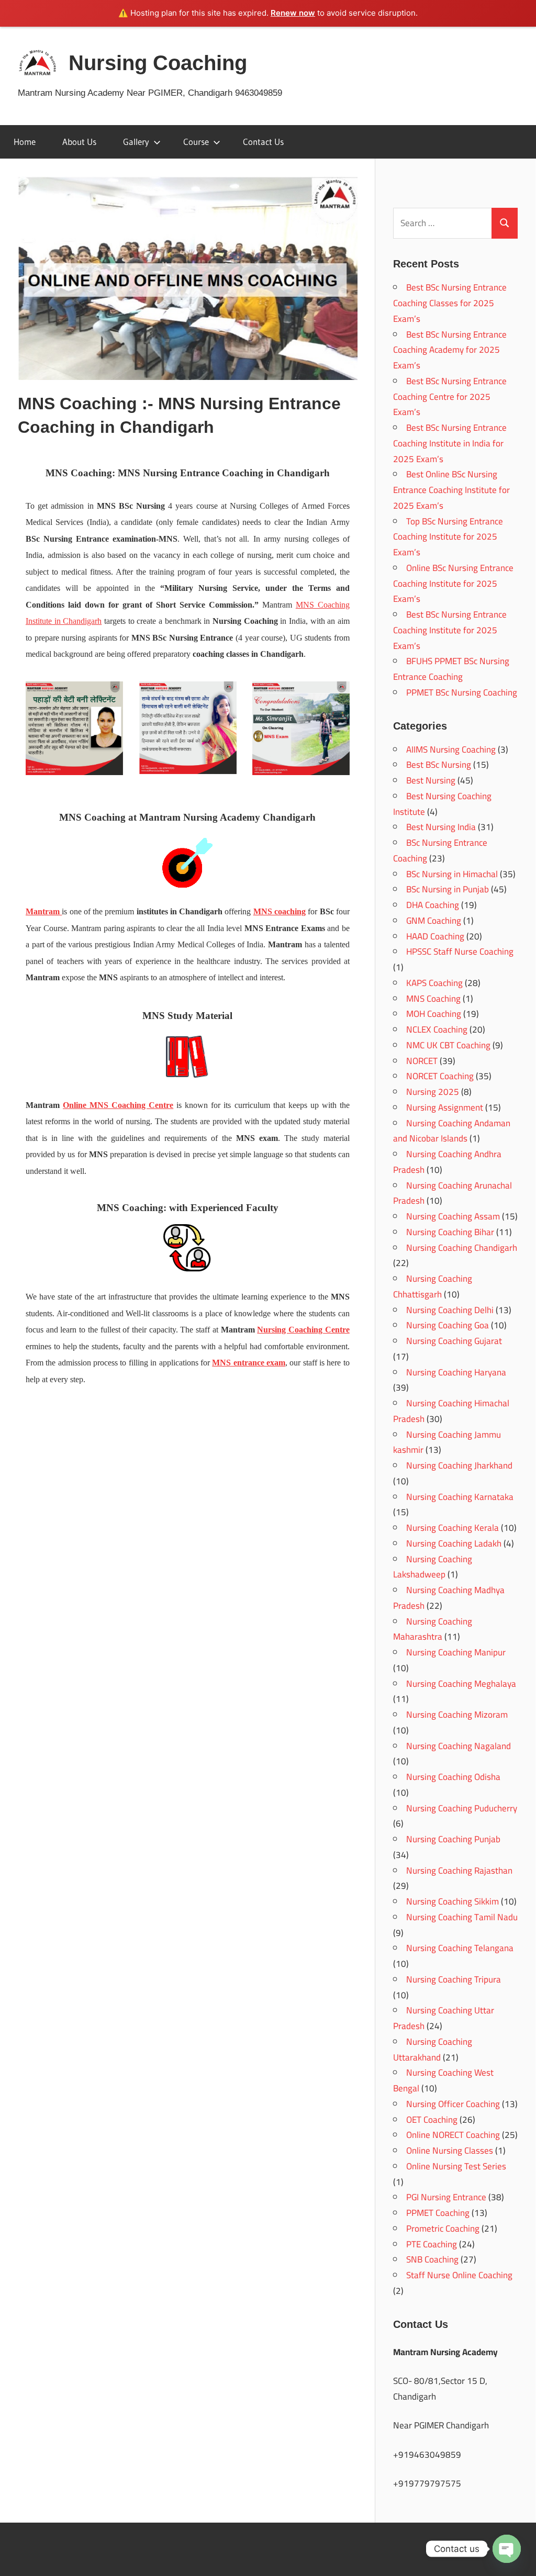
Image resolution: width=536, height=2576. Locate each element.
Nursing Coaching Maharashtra (433, 1629)
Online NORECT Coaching (453, 2135)
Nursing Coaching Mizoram (457, 1715)
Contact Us (263, 142)
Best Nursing (431, 780)
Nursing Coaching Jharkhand (459, 1465)
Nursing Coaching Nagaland (459, 1746)
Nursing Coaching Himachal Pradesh (451, 1411)
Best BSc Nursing (439, 765)
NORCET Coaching (440, 1076)
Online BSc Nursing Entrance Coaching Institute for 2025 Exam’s (453, 584)
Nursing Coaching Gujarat (454, 1341)
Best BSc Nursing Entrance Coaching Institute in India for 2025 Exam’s (450, 443)
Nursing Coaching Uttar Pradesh (444, 2018)
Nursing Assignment (445, 1107)
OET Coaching (432, 2120)
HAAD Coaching (435, 936)
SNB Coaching (432, 2259)
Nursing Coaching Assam (453, 1216)
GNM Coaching (434, 921)
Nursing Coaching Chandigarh (462, 1248)
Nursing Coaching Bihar (450, 1232)
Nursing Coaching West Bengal (443, 2080)
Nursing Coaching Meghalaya (461, 1684)
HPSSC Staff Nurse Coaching (460, 951)
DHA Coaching (433, 905)
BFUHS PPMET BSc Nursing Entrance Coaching (451, 669)
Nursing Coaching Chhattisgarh (433, 1286)
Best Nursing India (441, 827)
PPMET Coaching (438, 2213)
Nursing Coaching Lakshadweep (433, 1567)
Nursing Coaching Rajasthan (459, 1871)
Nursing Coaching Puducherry (462, 1808)
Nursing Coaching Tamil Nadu (462, 1917)
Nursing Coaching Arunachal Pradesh (453, 1193)
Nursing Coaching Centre (303, 1330)
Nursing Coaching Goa (448, 1325)
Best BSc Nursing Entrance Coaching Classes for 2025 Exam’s (450, 303)
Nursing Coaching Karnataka (460, 1497)
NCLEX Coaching (437, 1029)
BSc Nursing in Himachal (452, 874)
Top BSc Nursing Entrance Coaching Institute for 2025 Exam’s (448, 537)
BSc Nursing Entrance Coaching (440, 850)
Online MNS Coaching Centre (118, 1105)
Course (196, 142)
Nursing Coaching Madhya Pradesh (449, 1598)
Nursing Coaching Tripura (454, 1979)
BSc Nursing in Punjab (448, 889)
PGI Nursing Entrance (446, 2197)
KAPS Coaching (434, 983)
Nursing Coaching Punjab (453, 1839)
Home (25, 142)
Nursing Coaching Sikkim (453, 1901)
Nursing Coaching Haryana (456, 1372)
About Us (79, 142)
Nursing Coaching (158, 63)
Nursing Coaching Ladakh (454, 1543)
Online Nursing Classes (450, 2151)
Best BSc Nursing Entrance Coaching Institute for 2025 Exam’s (450, 630)
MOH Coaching (434, 1014)
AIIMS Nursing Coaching (451, 749)
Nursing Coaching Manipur (456, 1652)
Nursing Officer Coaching (453, 2104)
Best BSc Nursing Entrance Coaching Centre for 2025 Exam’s (450, 397)
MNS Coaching (433, 999)
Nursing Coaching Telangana (460, 1948)
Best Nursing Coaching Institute (442, 804)
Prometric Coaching (443, 2228)
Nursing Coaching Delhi (450, 1310)
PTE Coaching (432, 2244)
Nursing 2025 (433, 1092)
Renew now (293, 13)
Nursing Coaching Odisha (453, 1777)
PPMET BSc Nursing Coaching (462, 692)
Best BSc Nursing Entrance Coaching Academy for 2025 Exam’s (450, 350)
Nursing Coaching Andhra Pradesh (447, 1162)
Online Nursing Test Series (456, 2166)
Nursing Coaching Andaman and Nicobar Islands (452, 1131)
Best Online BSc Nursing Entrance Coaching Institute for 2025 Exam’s (451, 490)
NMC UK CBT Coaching (448, 1045)
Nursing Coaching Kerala (453, 1528)
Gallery (136, 142)
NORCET (422, 1061)
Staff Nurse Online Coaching (459, 2275)
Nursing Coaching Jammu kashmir (447, 1442)
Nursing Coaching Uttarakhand (433, 2049)
